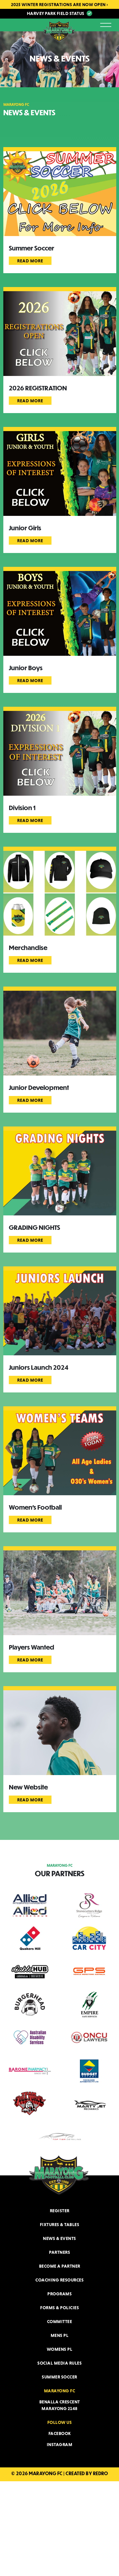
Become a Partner (60, 2266)
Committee (60, 2321)
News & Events (59, 2238)
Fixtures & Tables (60, 2224)
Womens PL (60, 2349)
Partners (59, 2252)
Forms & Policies (59, 2308)
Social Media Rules (59, 2363)
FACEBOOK (60, 2433)
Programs (59, 2294)
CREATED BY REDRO (87, 2473)
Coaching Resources (59, 2280)
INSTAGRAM (60, 2444)
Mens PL (60, 2335)
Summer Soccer (59, 2377)
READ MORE (30, 261)
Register (60, 2211)
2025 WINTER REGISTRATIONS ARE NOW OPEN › (60, 4)
